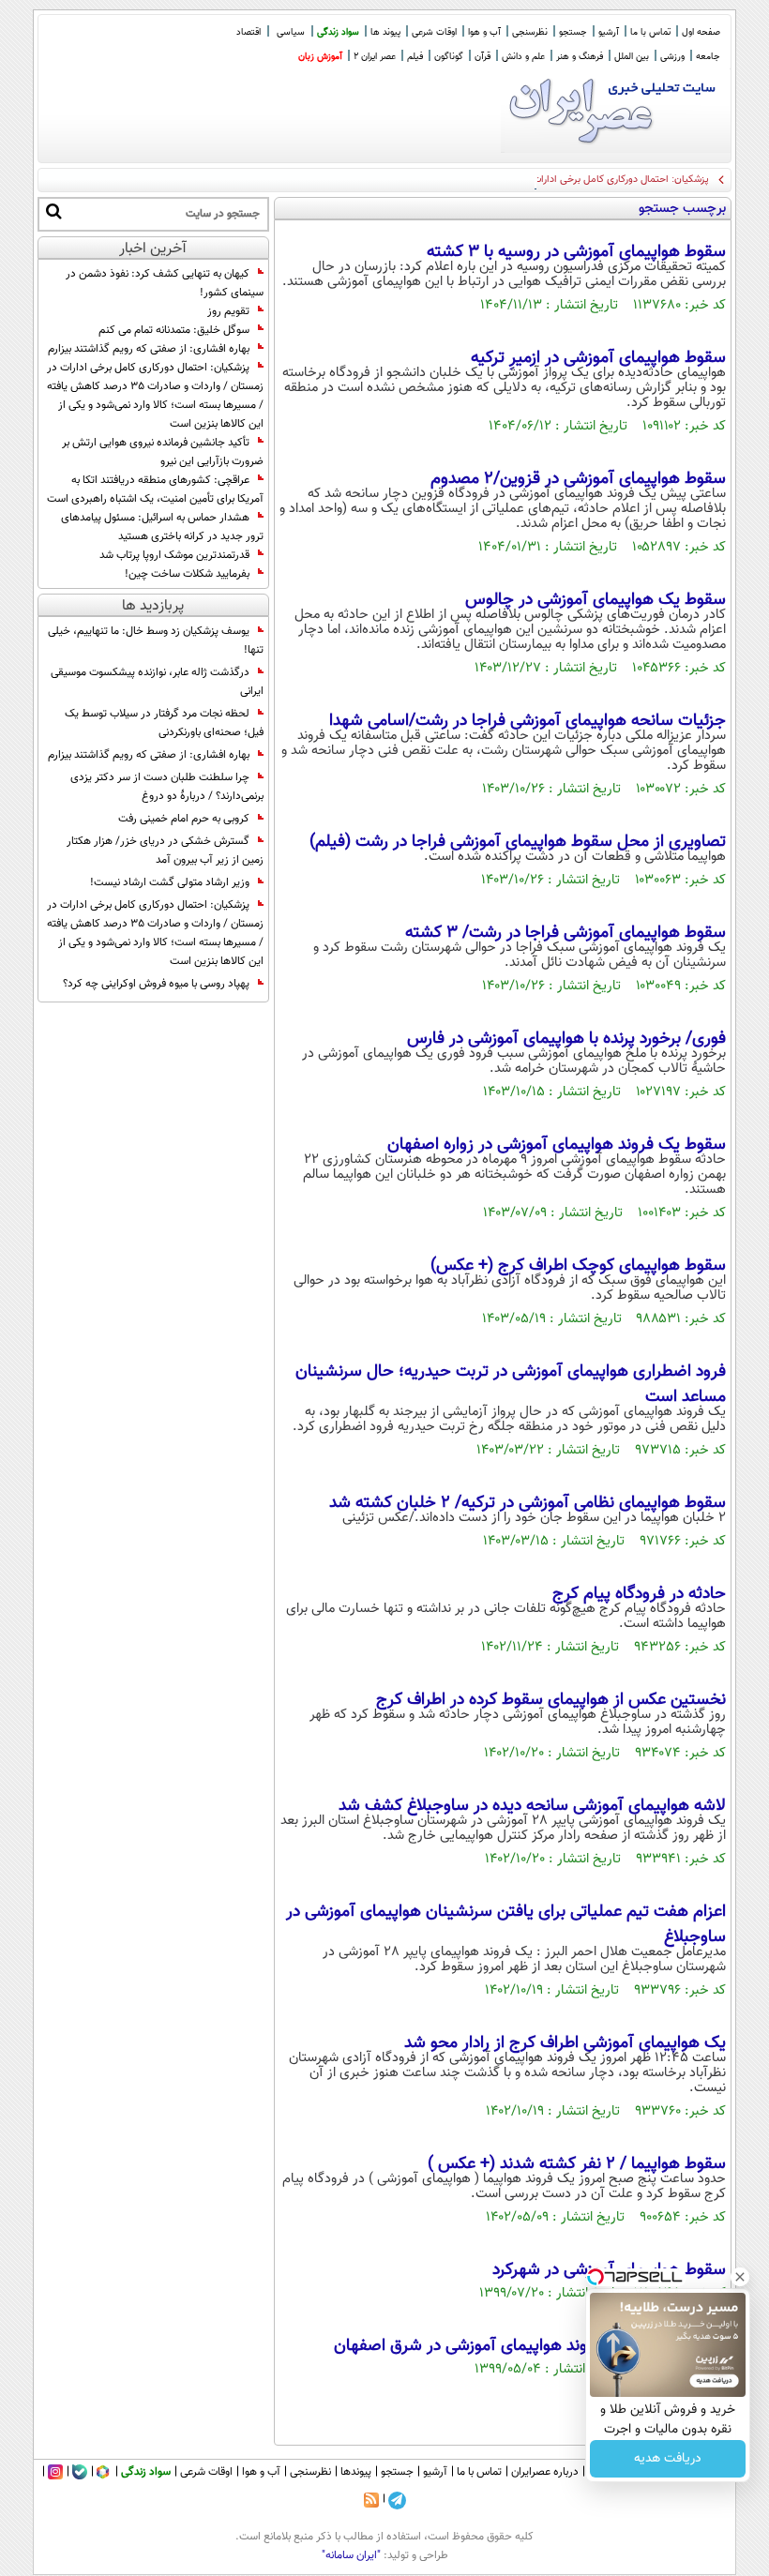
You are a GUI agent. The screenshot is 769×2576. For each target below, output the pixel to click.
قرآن (483, 57)
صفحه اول (701, 32)
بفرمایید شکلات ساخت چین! (187, 574)
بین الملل (632, 57)
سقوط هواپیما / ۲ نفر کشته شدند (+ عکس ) (577, 2164)
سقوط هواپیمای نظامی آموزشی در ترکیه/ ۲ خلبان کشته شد (528, 1503)
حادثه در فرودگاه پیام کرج (639, 1594)
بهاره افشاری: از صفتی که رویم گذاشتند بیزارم (149, 349)
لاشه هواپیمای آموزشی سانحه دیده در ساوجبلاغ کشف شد (532, 1806)
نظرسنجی (530, 32)
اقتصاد (249, 32)
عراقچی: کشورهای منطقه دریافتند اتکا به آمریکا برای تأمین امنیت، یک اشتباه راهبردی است (155, 490)
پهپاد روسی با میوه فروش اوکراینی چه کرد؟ (156, 984)
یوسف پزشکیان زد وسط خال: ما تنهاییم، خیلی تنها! (156, 640)
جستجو (573, 32)
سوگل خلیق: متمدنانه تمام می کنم (174, 330)
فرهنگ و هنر (580, 57)
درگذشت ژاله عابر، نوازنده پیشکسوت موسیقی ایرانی (157, 682)
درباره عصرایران (545, 2472)
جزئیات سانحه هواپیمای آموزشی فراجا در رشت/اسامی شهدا (528, 721)
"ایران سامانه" (351, 2555)
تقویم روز (228, 311)
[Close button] (740, 2277)
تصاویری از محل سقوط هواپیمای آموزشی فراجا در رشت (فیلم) (518, 842)
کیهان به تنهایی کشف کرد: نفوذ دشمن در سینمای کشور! (165, 283)
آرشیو (609, 32)
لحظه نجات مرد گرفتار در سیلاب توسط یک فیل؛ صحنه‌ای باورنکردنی (164, 723)
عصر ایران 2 (375, 57)
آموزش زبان (320, 57)
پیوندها (356, 2472)
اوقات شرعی (434, 32)
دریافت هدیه (668, 2459)
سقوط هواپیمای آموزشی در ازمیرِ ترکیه (598, 358)
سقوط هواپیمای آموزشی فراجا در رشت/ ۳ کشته (565, 933)
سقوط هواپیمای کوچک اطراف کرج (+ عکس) (578, 1266)
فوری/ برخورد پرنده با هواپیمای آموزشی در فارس (566, 1039)
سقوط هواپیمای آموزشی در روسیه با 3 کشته (576, 252)
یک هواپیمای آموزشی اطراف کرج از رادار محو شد (565, 2043)
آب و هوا (484, 32)
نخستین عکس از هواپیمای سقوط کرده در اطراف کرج (551, 1700)
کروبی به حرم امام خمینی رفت (184, 819)
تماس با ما (650, 32)
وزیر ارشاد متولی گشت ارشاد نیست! (170, 882)
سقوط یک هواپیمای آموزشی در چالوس (596, 600)
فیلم (415, 57)
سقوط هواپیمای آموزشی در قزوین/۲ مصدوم (578, 479)
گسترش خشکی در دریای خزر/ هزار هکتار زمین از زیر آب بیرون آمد (165, 851)
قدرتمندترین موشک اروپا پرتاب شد (174, 555)
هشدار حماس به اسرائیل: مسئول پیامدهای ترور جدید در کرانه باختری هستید (162, 527)
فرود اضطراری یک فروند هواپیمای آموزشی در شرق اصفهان (530, 2346)
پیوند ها (385, 32)
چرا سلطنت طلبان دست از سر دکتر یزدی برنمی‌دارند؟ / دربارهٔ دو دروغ (167, 787)
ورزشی (672, 57)
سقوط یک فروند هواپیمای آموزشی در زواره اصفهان (557, 1145)
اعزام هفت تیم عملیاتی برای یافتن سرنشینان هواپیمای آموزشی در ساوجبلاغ (506, 1925)
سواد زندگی (338, 32)
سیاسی (291, 32)
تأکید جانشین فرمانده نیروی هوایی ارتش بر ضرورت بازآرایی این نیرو (163, 452)
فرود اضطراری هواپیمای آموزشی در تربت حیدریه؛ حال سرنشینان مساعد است (511, 1385)
